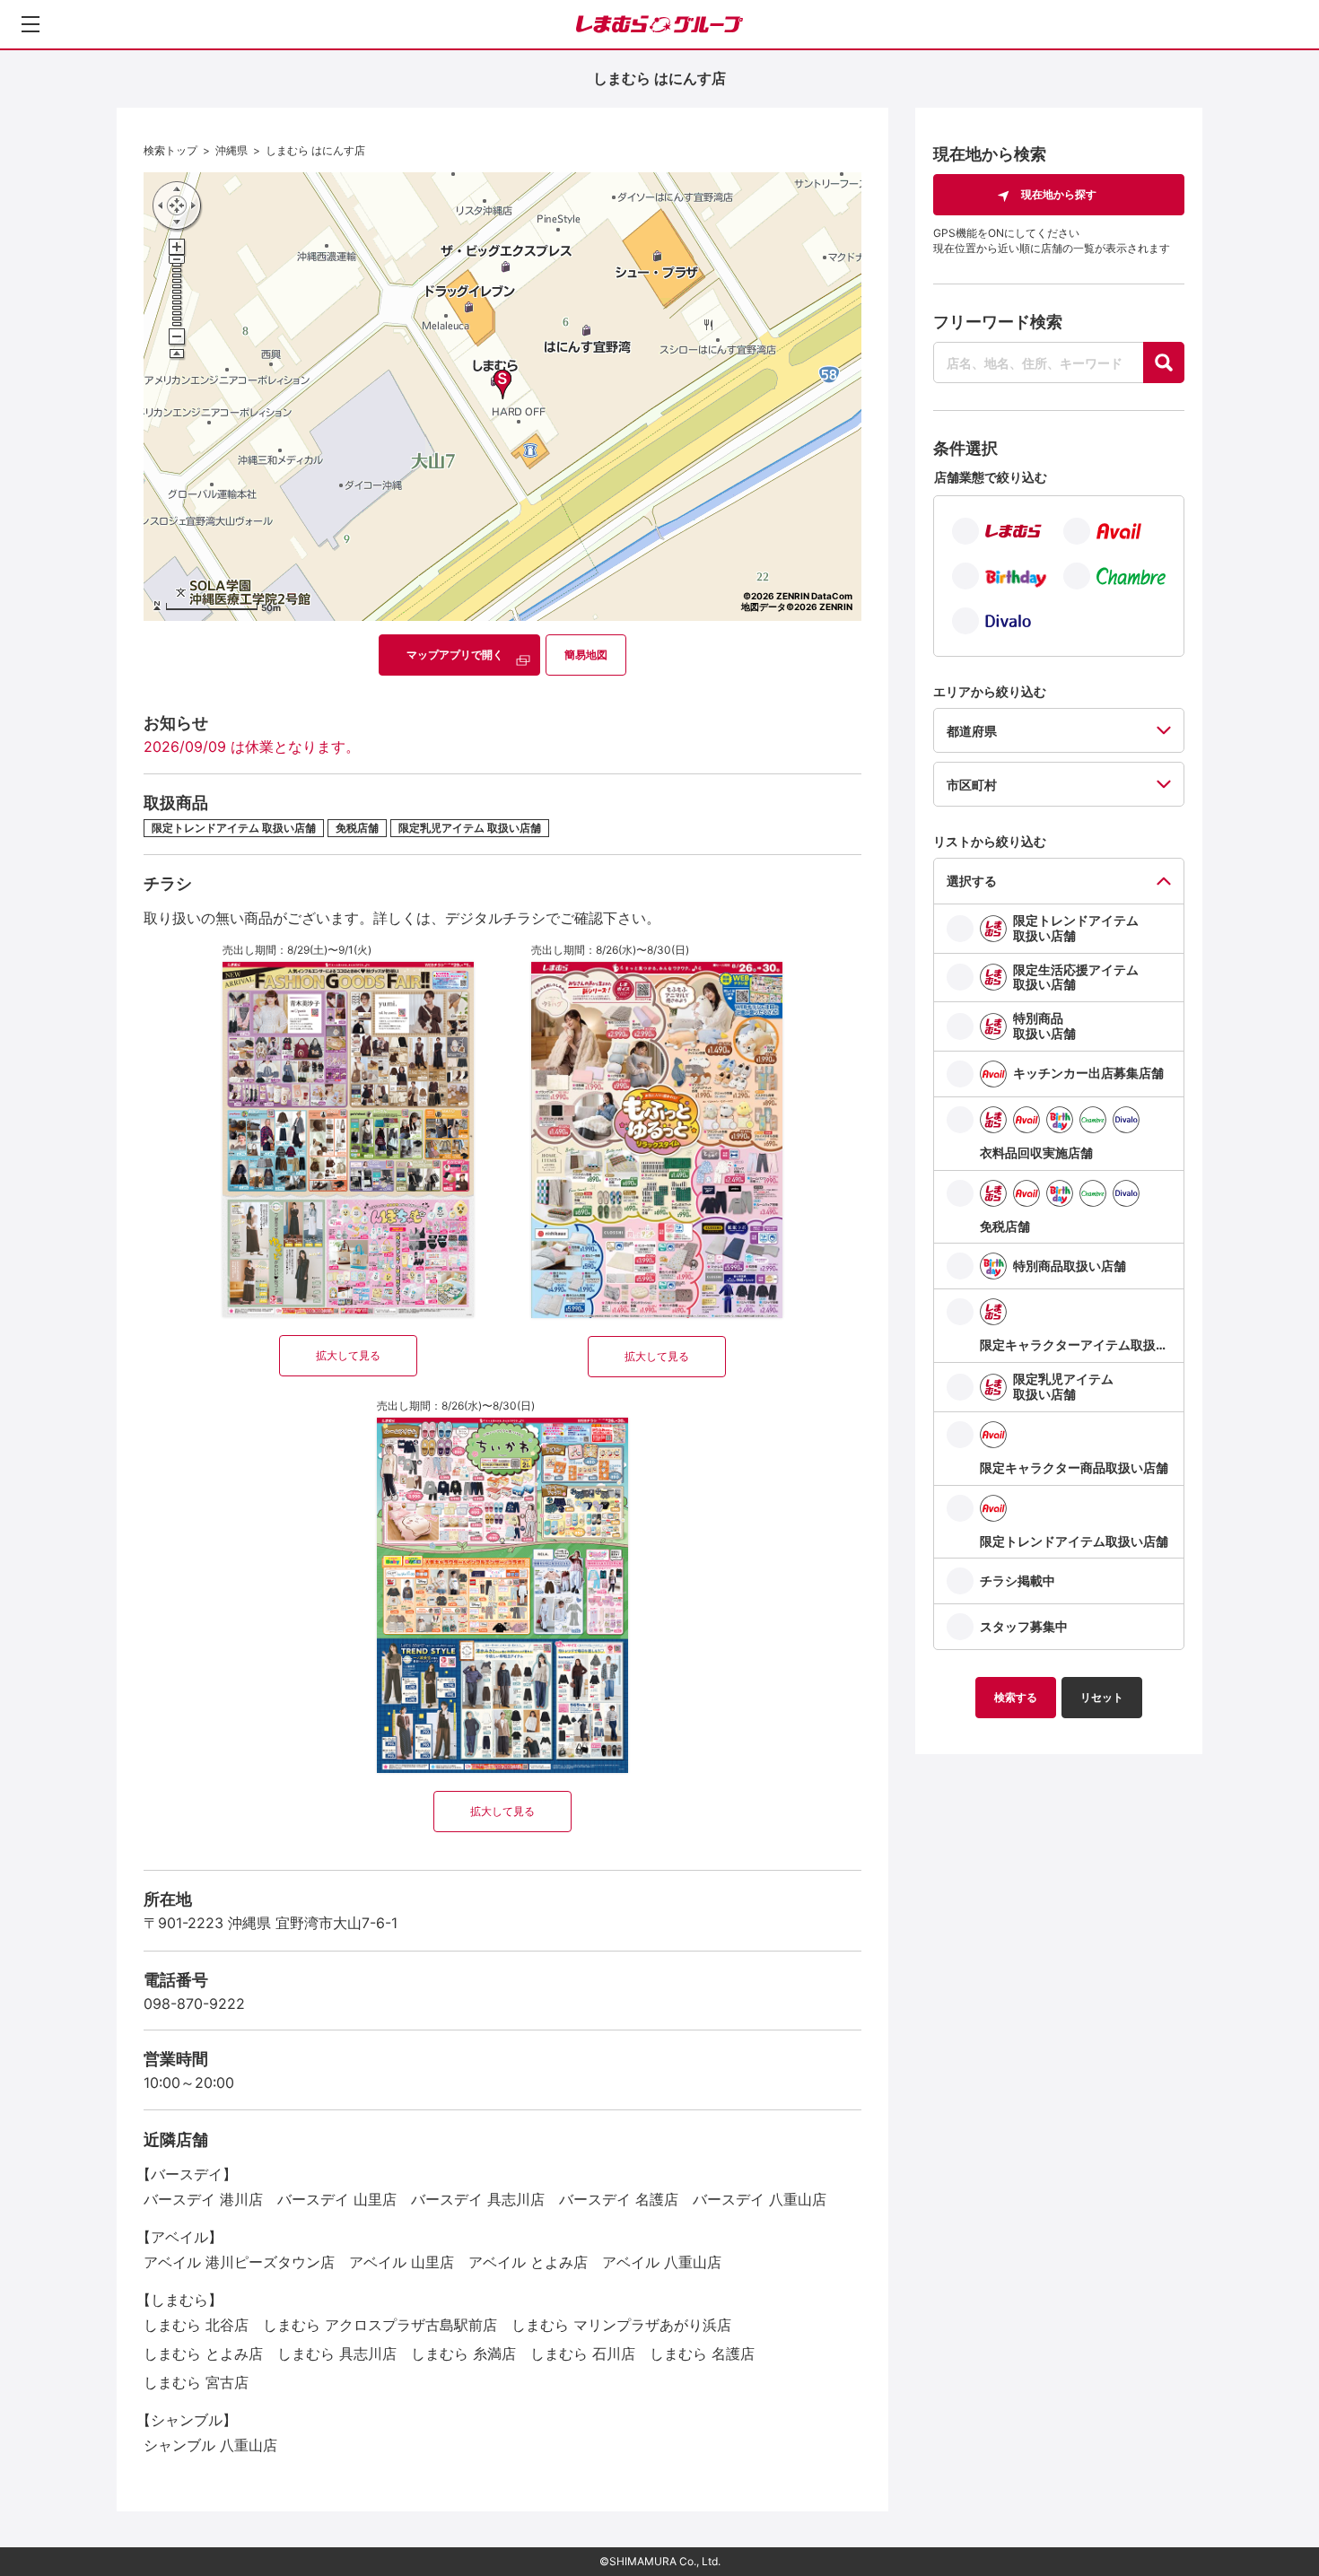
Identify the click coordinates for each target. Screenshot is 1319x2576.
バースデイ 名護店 (619, 2199)
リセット (1102, 1697)
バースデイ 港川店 (203, 2199)
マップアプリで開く (455, 655)
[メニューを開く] (31, 24)
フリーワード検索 (998, 322)
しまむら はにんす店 (315, 150)
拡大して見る (348, 1355)
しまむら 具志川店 (337, 2353)
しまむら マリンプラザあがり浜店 (621, 2325)
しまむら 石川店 (583, 2353)
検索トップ (170, 150)
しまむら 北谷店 (196, 2325)
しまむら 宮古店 (196, 2382)
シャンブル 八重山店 (210, 2445)
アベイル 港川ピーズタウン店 (239, 2262)
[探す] (1164, 362)
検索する (1016, 1697)
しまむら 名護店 (702, 2353)
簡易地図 (586, 655)
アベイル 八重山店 (662, 2262)
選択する (972, 881)
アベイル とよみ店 (528, 2262)
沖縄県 (231, 150)
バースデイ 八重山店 (760, 2199)
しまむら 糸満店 (463, 2353)
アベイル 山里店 (402, 2262)
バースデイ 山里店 (337, 2199)
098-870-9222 (194, 2004)
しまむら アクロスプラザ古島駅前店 (380, 2325)
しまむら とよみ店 (203, 2353)
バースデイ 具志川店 (478, 2199)
